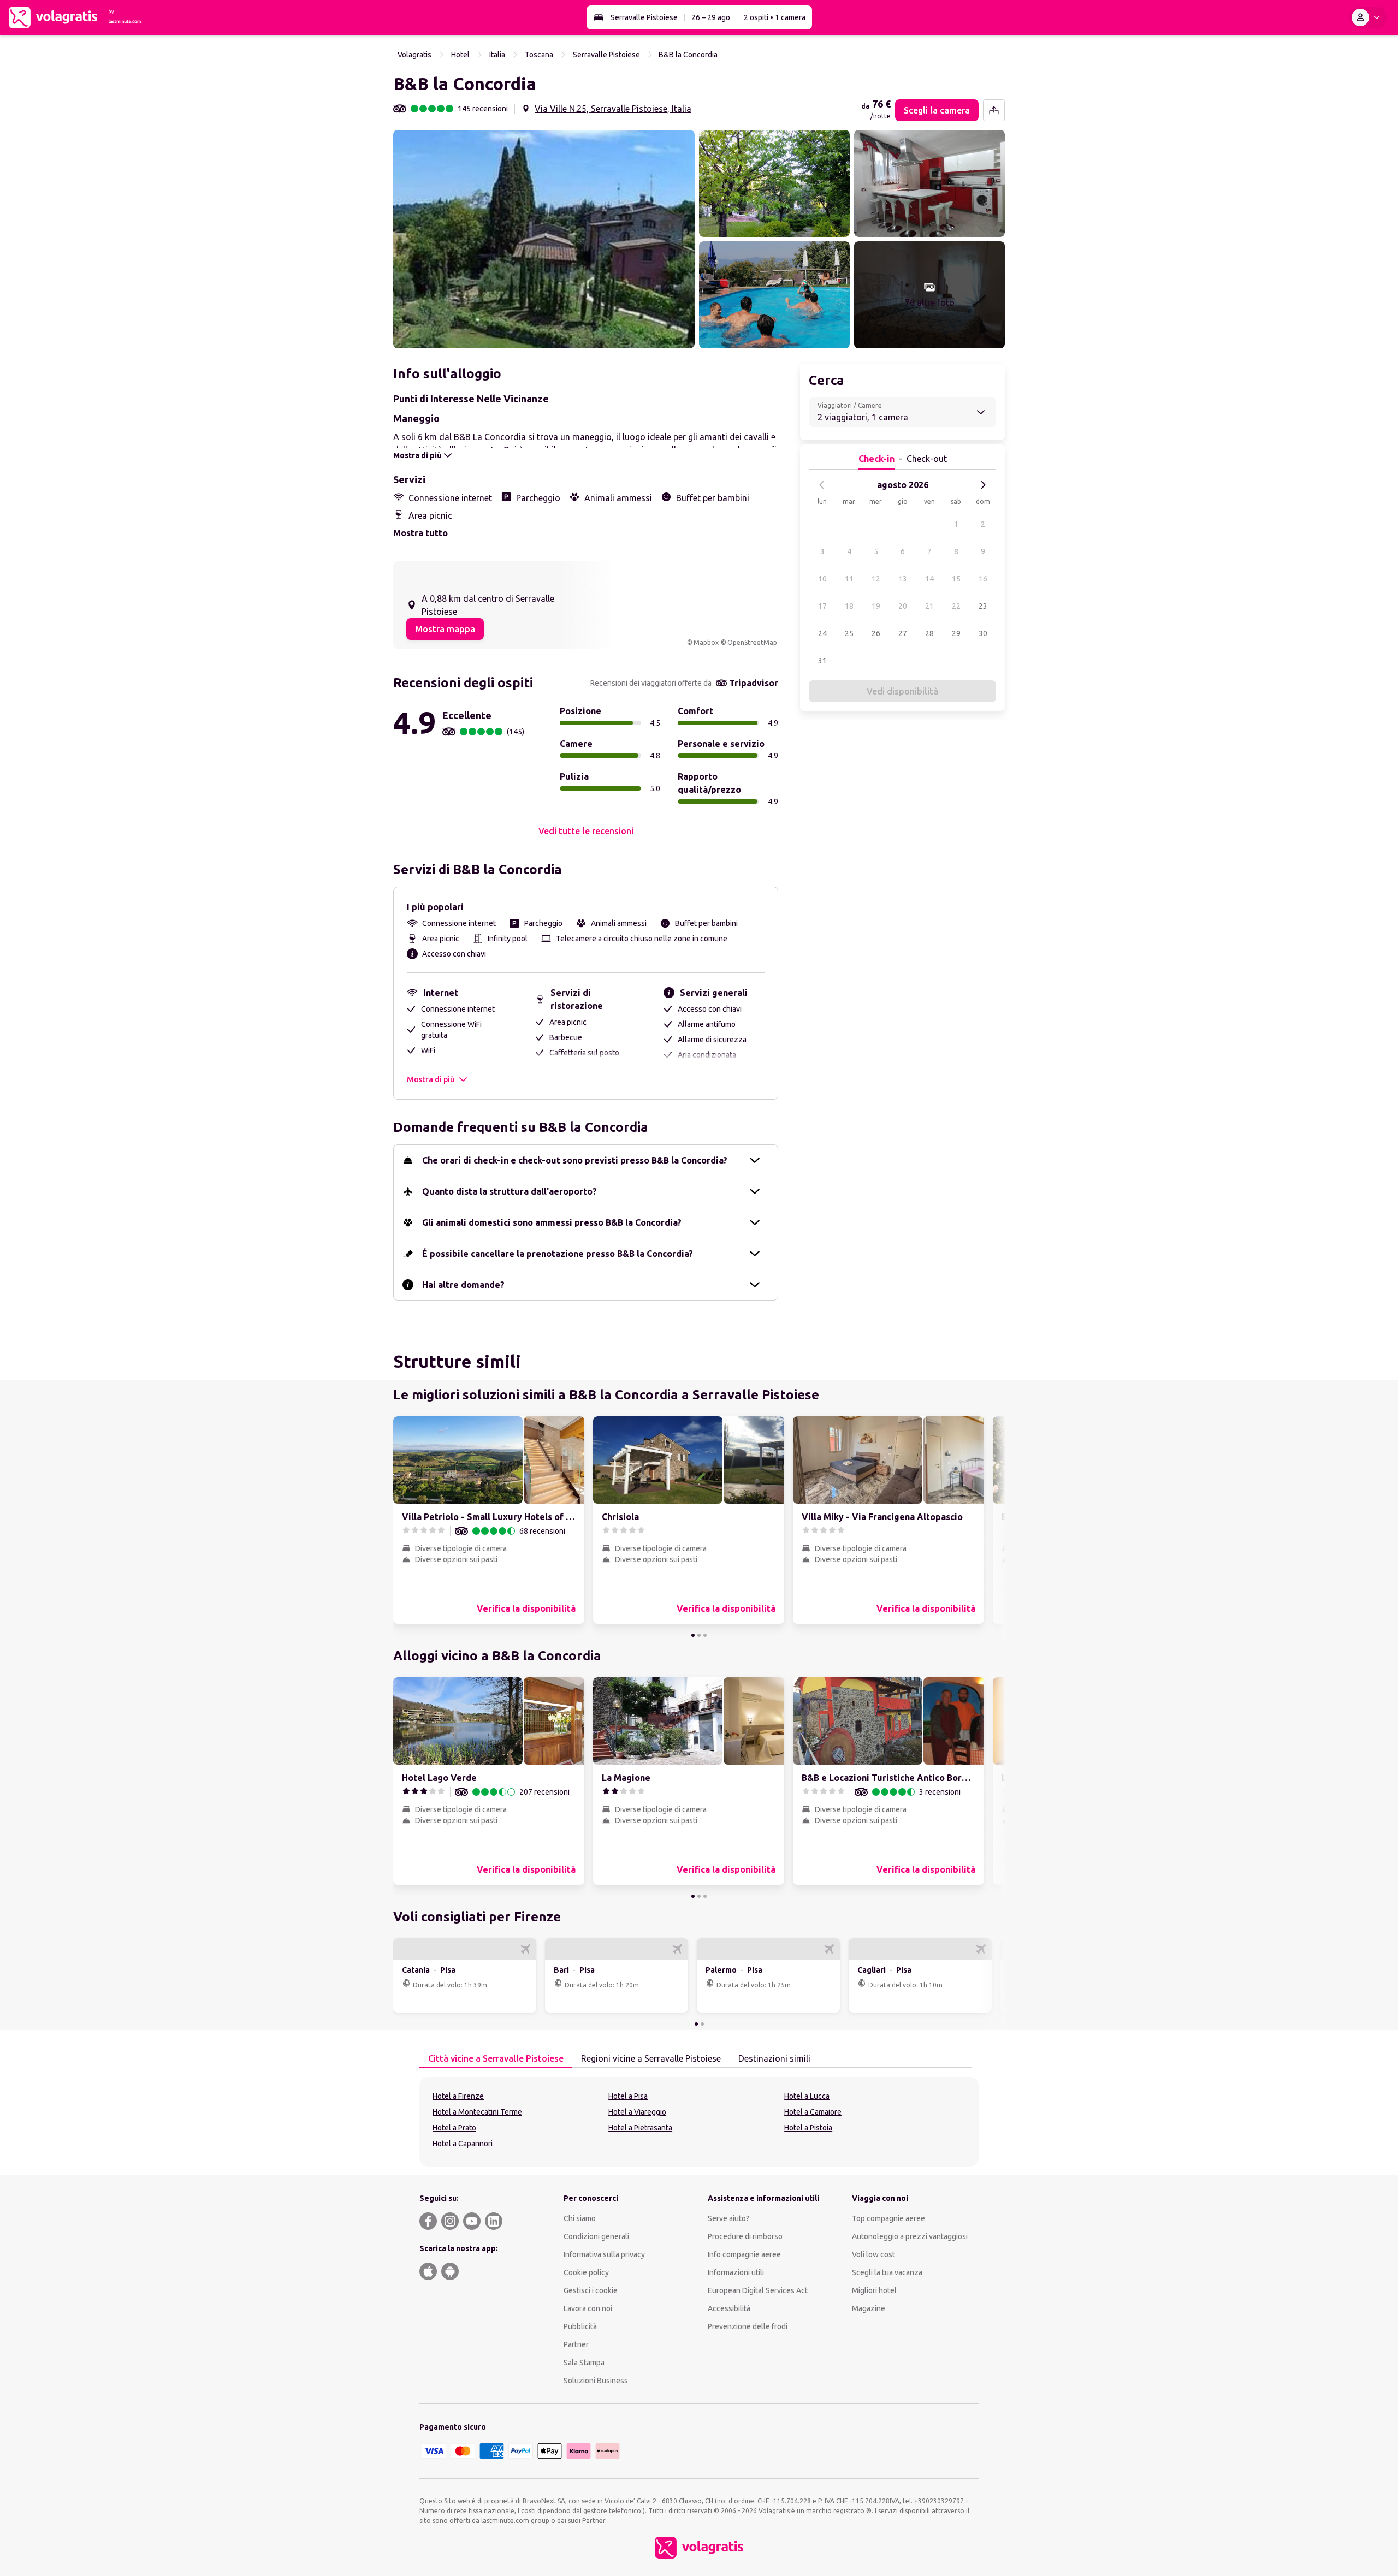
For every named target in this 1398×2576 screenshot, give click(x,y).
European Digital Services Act (758, 2290)
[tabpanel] (699, 2122)
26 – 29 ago (711, 17)
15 (956, 579)
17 (822, 606)
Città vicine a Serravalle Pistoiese (496, 2058)
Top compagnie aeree (888, 2218)
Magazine (869, 2308)
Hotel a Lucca (807, 2096)
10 (822, 579)
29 (956, 633)
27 (903, 633)
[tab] (496, 2059)
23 (983, 606)
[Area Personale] (1368, 17)
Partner (576, 2344)
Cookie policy (586, 2272)
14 (929, 579)
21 (929, 606)
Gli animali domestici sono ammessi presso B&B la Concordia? (552, 1222)
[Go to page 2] (699, 1635)
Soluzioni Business (596, 2381)
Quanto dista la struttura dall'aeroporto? (510, 1191)
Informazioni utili (736, 2272)
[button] (544, 239)
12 (876, 579)
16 (983, 579)
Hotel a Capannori (463, 2144)
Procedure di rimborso (745, 2236)
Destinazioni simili (774, 2058)
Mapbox (706, 642)
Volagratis (414, 55)
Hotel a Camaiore (813, 2112)
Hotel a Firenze (458, 2096)
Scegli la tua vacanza (887, 2272)
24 (822, 633)
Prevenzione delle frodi (748, 2326)
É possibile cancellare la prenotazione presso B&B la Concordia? (558, 1254)
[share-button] (994, 110)
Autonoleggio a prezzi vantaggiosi (910, 2236)
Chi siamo (580, 2218)
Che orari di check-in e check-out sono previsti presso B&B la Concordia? (575, 1160)
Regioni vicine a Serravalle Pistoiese (651, 2058)
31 (822, 661)
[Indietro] (822, 485)
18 (849, 606)
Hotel (460, 55)
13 (903, 579)
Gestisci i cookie (591, 2290)
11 (849, 579)
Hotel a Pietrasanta (640, 2128)
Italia (497, 55)
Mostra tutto (420, 533)
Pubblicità (580, 2326)
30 (983, 633)
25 (849, 633)
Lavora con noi (588, 2308)
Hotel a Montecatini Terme (477, 2112)
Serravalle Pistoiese (644, 17)
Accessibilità (729, 2308)
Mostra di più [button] (431, 1079)
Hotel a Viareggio (637, 2112)
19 (876, 606)
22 (956, 606)
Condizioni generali (596, 2236)
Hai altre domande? (463, 1285)
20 (903, 606)
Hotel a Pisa (628, 2096)
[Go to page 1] (693, 1635)
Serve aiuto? (728, 2218)
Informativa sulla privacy (604, 2254)
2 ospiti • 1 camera (775, 17)
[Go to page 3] (705, 1635)
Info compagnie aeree (744, 2254)
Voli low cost (873, 2254)
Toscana (539, 55)
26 (876, 633)
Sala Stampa (584, 2363)
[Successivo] (983, 485)
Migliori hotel (874, 2290)
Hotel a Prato (454, 2128)
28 (929, 633)
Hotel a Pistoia (808, 2128)
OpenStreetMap (752, 642)
